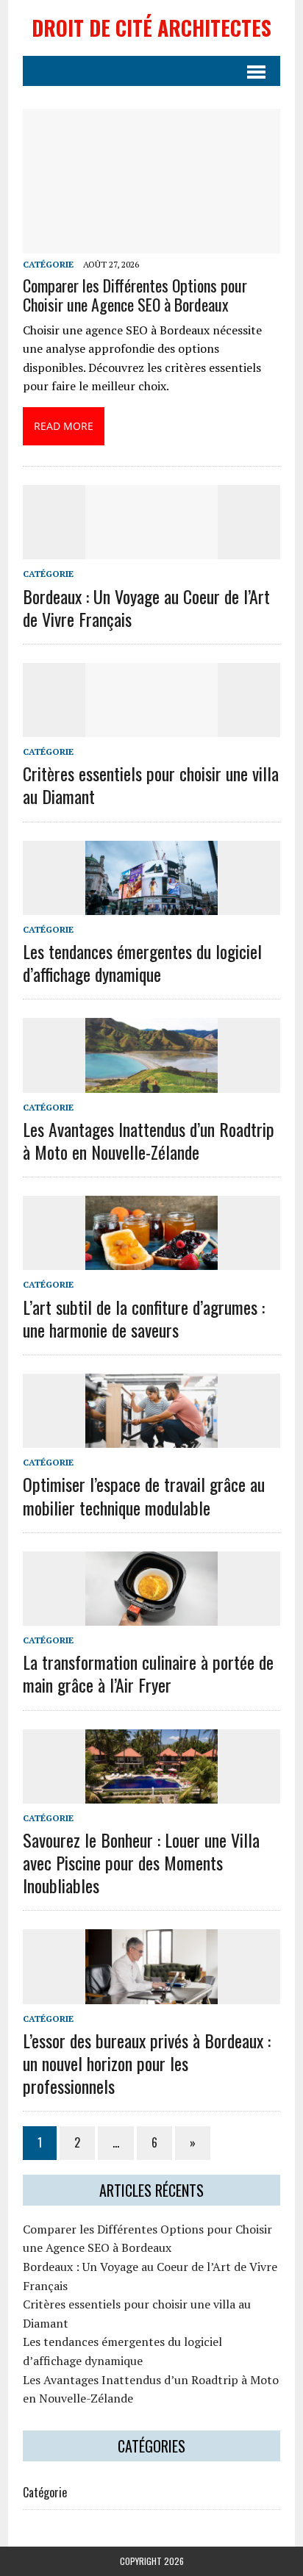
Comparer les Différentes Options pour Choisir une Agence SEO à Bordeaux (135, 295)
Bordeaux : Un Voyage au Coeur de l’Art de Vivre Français (146, 607)
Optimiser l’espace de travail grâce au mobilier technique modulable (144, 1495)
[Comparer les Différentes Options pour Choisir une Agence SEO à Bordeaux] (151, 244)
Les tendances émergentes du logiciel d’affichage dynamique (142, 962)
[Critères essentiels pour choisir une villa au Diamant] (151, 727)
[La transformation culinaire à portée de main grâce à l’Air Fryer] (151, 1615)
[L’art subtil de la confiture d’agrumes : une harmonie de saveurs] (151, 1260)
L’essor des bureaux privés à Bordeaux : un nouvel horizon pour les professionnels (147, 2063)
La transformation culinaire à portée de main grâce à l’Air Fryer (148, 1673)
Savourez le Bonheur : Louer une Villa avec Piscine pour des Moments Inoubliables (141, 1862)
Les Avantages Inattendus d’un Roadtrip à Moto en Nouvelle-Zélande (149, 1140)
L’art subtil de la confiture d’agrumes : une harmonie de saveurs (144, 1318)
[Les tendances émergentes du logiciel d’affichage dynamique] (151, 905)
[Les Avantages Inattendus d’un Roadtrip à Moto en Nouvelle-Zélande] (151, 1083)
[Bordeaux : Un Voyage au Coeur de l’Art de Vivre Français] (151, 550)
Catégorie (48, 264)
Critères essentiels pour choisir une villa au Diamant (151, 785)
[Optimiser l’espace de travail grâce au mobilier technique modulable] (151, 1438)
